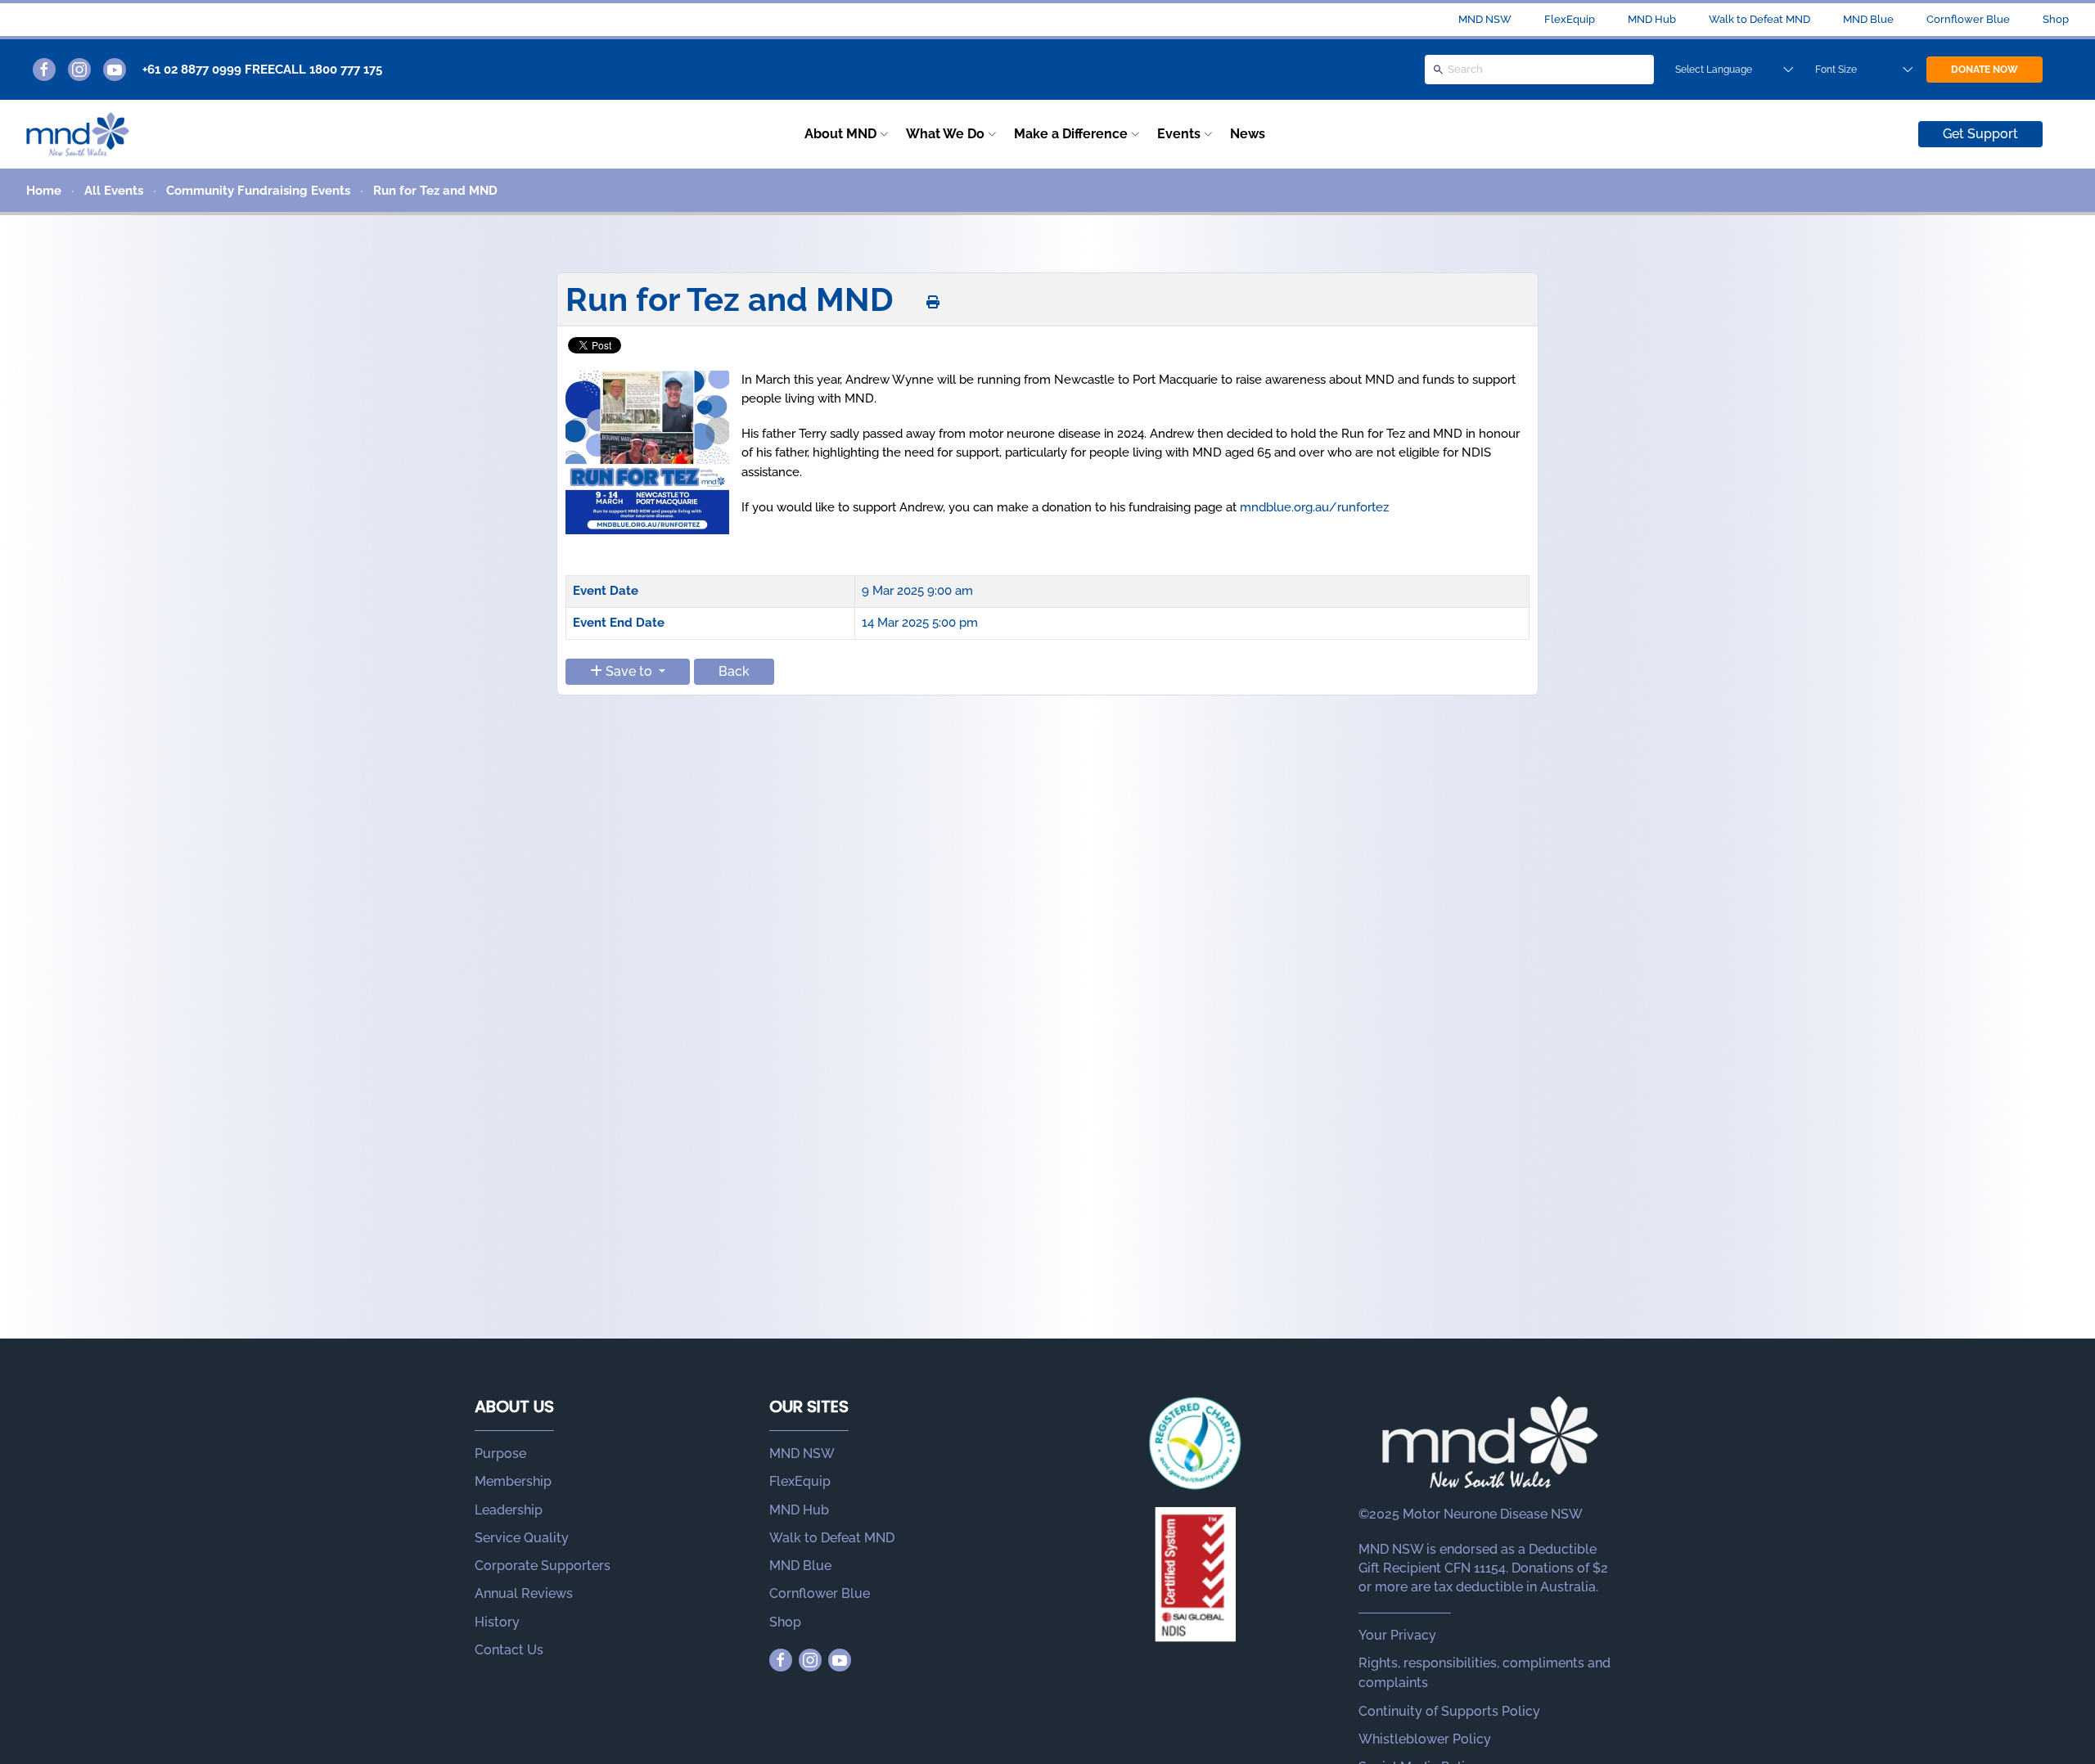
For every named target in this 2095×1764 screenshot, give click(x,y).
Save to (629, 671)
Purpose (500, 1453)
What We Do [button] (945, 134)
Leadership (509, 1510)
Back (734, 671)
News (1248, 134)
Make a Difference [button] (1071, 134)
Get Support (1980, 134)
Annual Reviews (524, 1593)
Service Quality (522, 1538)
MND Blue (1868, 19)
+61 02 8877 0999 (192, 70)
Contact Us (509, 1650)
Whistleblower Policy (1425, 1739)
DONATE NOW (1985, 70)
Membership (513, 1481)
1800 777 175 (346, 70)
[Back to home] (78, 134)
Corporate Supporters (543, 1566)
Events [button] (1179, 134)
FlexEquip (1570, 19)
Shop (2056, 19)
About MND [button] (840, 134)
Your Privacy (1397, 1635)
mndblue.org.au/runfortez (1314, 507)
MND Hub (1652, 19)
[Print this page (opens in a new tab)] (933, 302)
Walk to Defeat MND (1759, 19)
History (497, 1622)
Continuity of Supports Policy (1449, 1711)
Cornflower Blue (1968, 19)
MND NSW (1485, 19)
